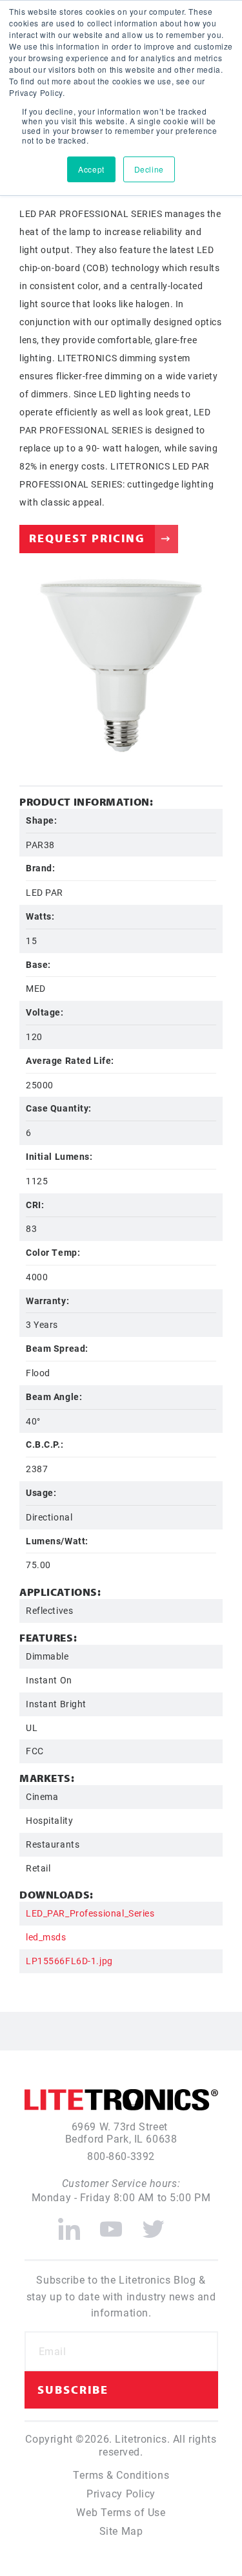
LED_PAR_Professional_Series (90, 1913)
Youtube (111, 2224)
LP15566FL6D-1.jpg (69, 1961)
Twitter (154, 2224)
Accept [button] (91, 169)
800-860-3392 (121, 2156)
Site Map (121, 2531)
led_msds (46, 1937)
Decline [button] (149, 169)
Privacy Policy (121, 2493)
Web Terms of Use (121, 2512)
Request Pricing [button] (87, 538)
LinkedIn (69, 2224)
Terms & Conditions (121, 2475)
